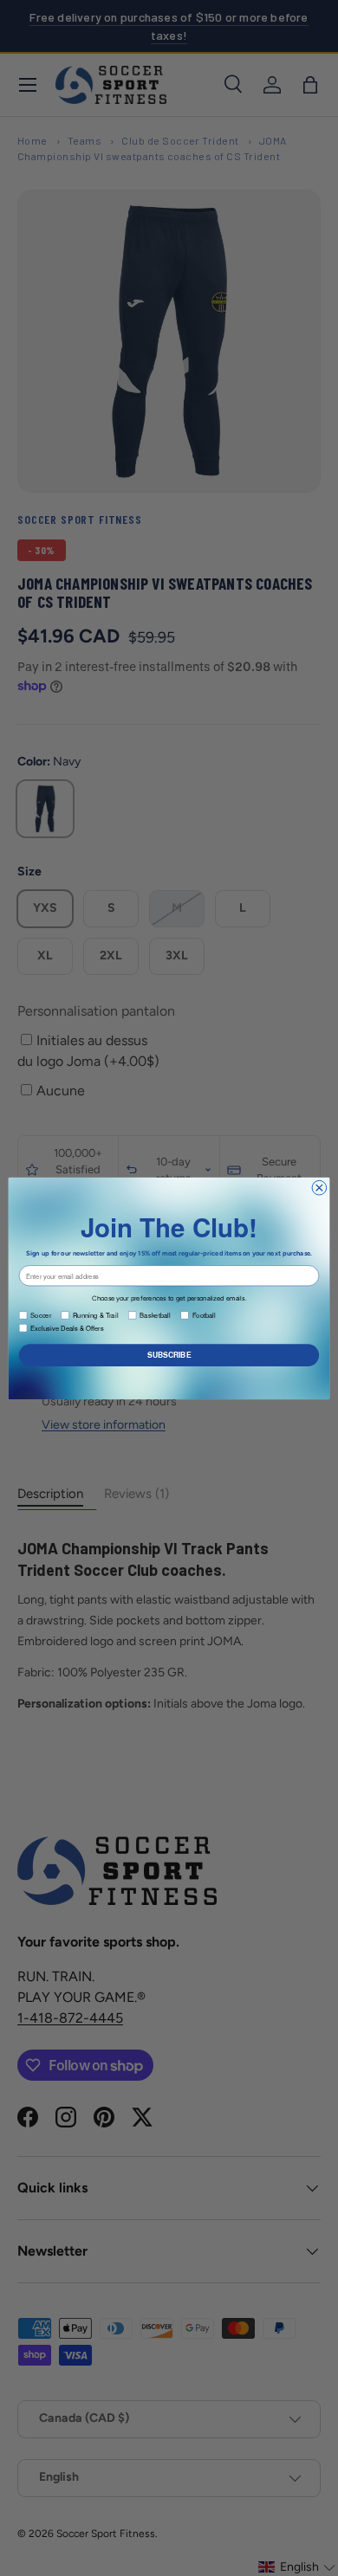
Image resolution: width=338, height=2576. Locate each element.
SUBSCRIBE (169, 1354)
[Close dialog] (319, 1188)
